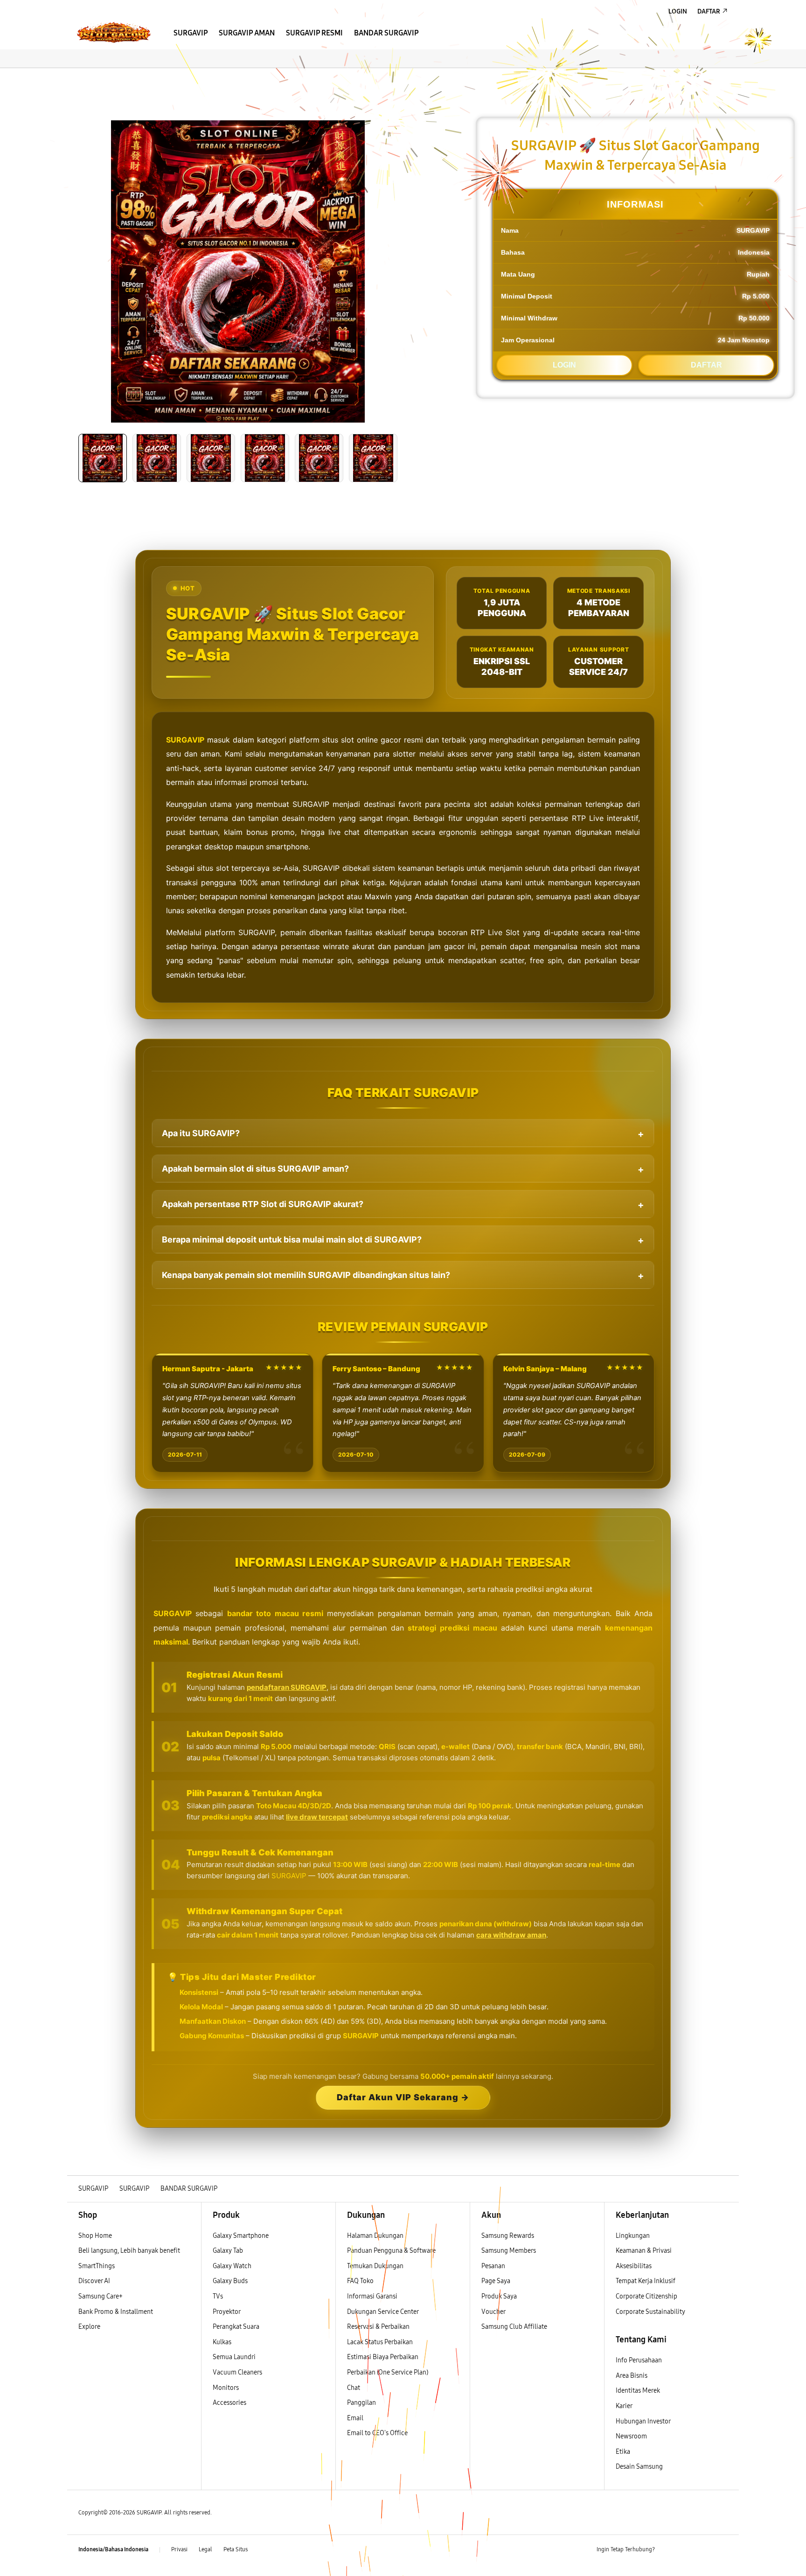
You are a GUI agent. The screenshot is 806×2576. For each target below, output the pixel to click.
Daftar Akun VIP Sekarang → (403, 2097)
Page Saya (496, 2281)
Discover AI (94, 2281)
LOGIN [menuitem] (678, 11)
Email (355, 2418)
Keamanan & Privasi (644, 2251)
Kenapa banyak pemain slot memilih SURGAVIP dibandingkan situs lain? (306, 1275)
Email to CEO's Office (378, 2433)
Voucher (494, 2312)
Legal (205, 2549)
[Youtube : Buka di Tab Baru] (722, 2550)
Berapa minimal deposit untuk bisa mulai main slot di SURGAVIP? (292, 1239)
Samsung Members (509, 2251)
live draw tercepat (317, 1817)
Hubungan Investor (644, 2421)
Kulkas (222, 2342)
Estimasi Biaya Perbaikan (383, 2357)
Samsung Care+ (101, 2296)
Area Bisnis (632, 2376)
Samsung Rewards (508, 2236)
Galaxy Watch (232, 2266)
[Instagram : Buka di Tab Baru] (704, 2550)
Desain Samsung (640, 2467)
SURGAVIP (185, 740)
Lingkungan (633, 2236)
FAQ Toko (360, 2281)
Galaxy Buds (230, 2281)
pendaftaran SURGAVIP (287, 1687)
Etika (623, 2452)
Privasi (179, 2549)
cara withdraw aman (511, 1935)
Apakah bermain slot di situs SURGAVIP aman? (255, 1169)
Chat (354, 2388)
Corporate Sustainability (651, 2312)
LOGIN (564, 365)
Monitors (226, 2388)
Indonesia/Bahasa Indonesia (113, 2549)
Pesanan (494, 2266)
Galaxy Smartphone (241, 2236)
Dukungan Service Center (383, 2312)
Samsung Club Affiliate (514, 2327)
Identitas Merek (638, 2391)
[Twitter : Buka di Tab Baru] (686, 2550)
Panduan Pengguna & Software (391, 2251)
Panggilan (361, 2403)
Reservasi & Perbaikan (378, 2327)
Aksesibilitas (634, 2266)
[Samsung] (114, 32)
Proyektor (227, 2312)
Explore (89, 2327)
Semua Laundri (234, 2357)
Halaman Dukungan (375, 2236)
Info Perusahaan (639, 2360)
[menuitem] (191, 33)
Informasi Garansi (372, 2296)
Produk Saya (499, 2296)
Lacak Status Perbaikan (380, 2342)
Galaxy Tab (228, 2251)
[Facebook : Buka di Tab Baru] (667, 2550)
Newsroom (632, 2436)
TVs (218, 2296)
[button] (75, 77)
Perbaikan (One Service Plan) (388, 2372)
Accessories (229, 2403)
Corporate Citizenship (647, 2296)
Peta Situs (236, 2549)
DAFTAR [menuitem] (709, 11)
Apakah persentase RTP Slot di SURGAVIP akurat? (263, 1204)
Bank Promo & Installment (116, 2312)
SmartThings (97, 2266)
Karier (624, 2406)
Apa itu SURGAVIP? (201, 1133)
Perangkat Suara (236, 2327)
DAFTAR (706, 365)
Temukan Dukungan (375, 2266)
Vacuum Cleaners (237, 2372)
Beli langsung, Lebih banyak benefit (129, 2251)
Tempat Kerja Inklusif (646, 2281)
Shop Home (95, 2236)
